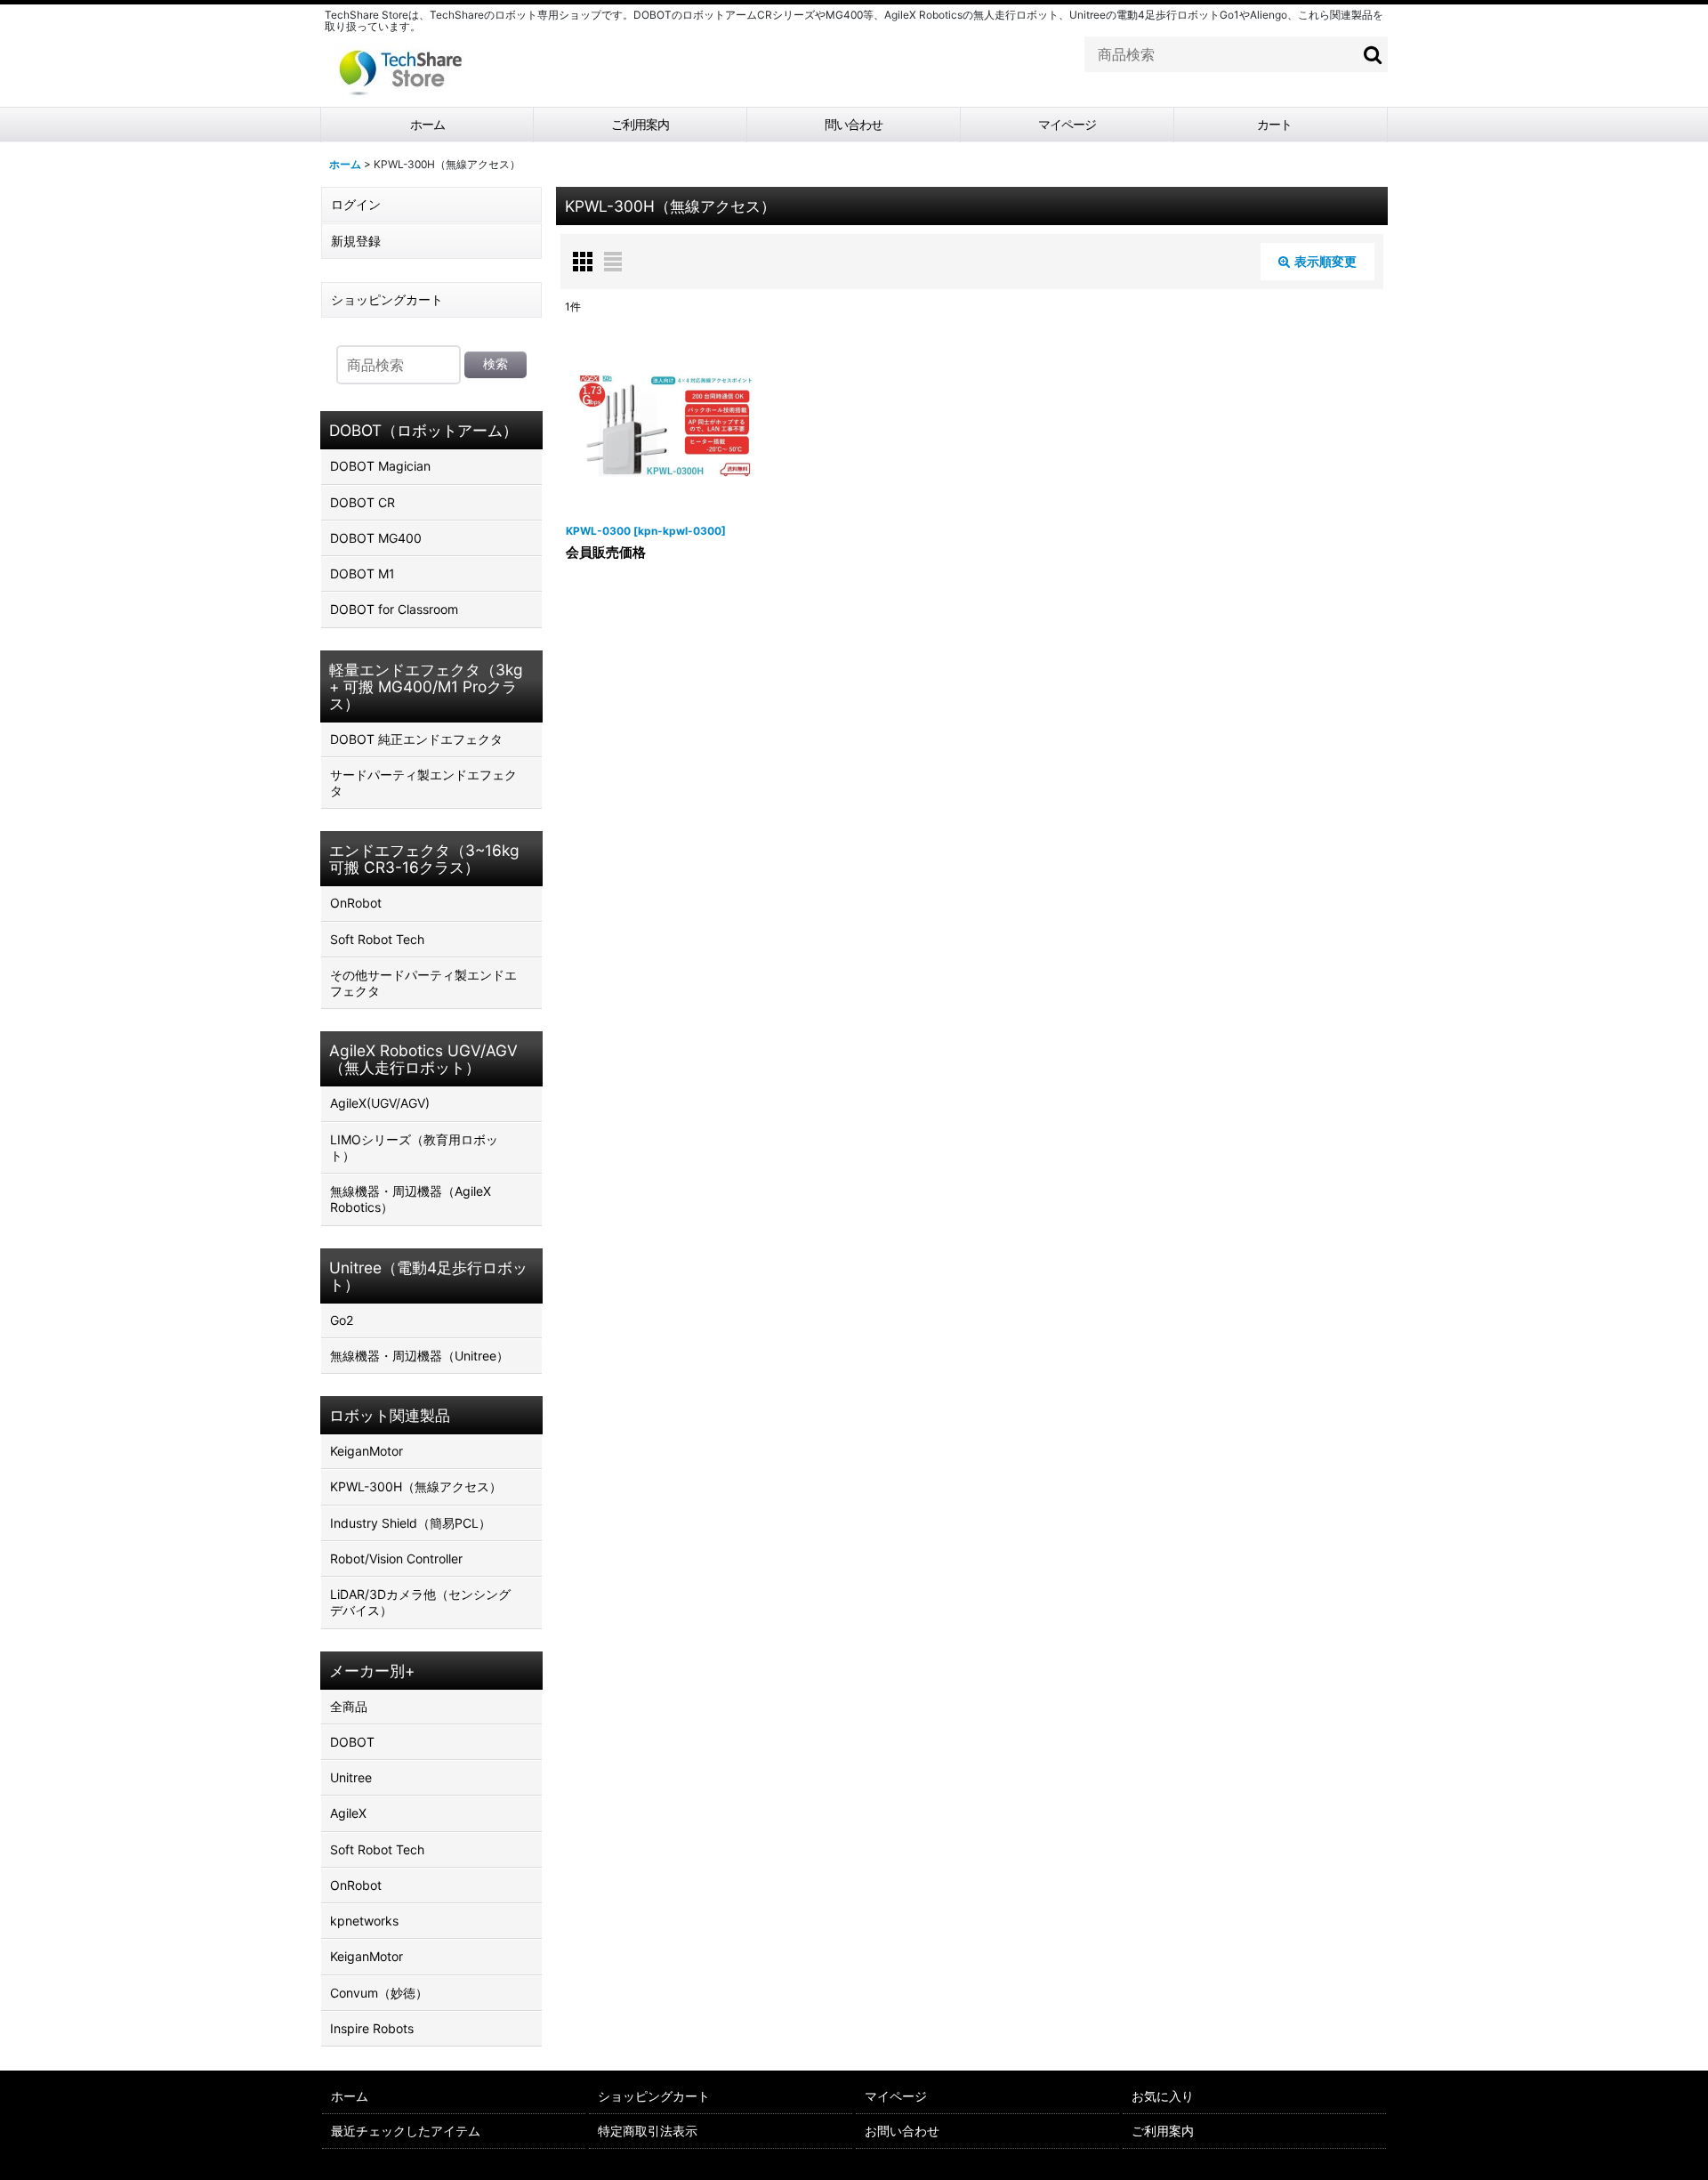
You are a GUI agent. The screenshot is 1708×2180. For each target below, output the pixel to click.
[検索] (1374, 54)
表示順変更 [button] (1325, 261)
